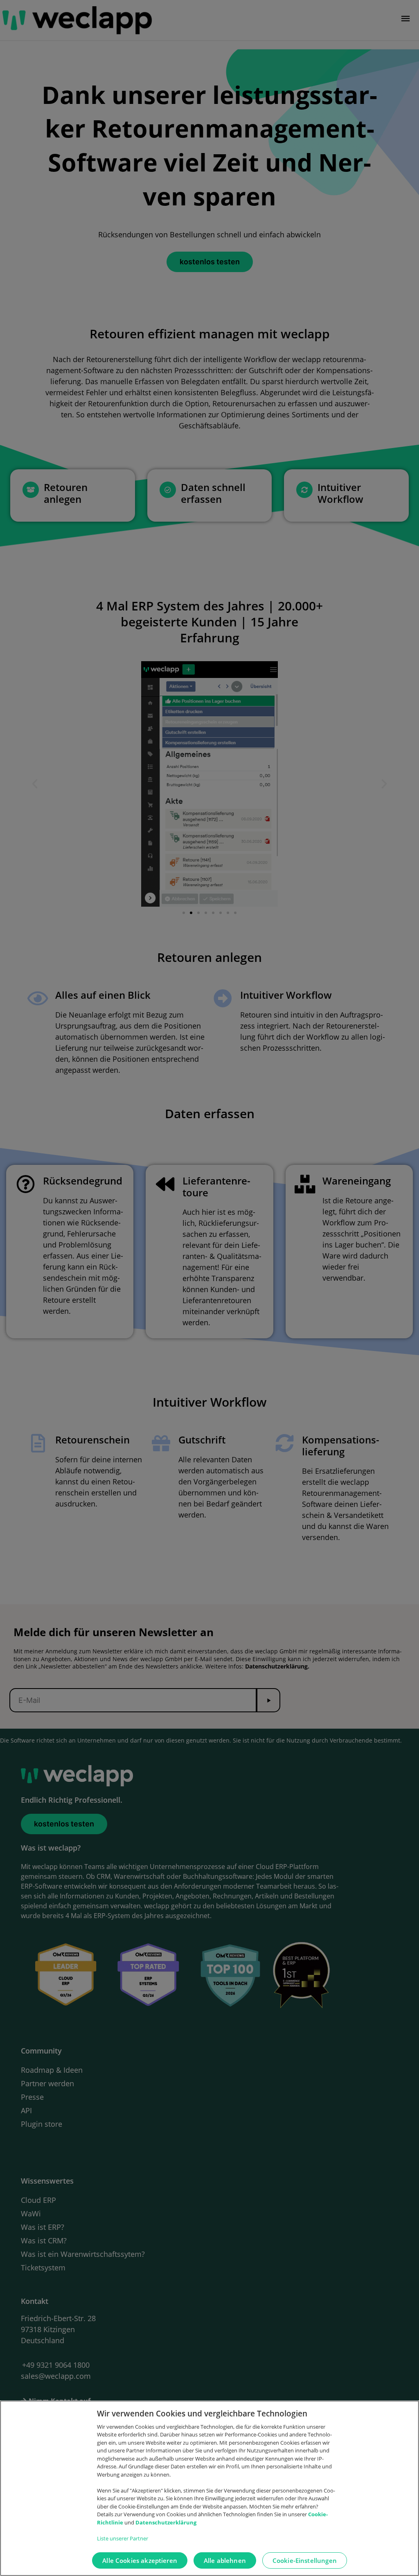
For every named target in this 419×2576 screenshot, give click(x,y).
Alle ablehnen (225, 2560)
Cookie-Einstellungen (305, 2560)
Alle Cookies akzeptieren (140, 2560)
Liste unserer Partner (123, 2538)
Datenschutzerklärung (166, 2522)
